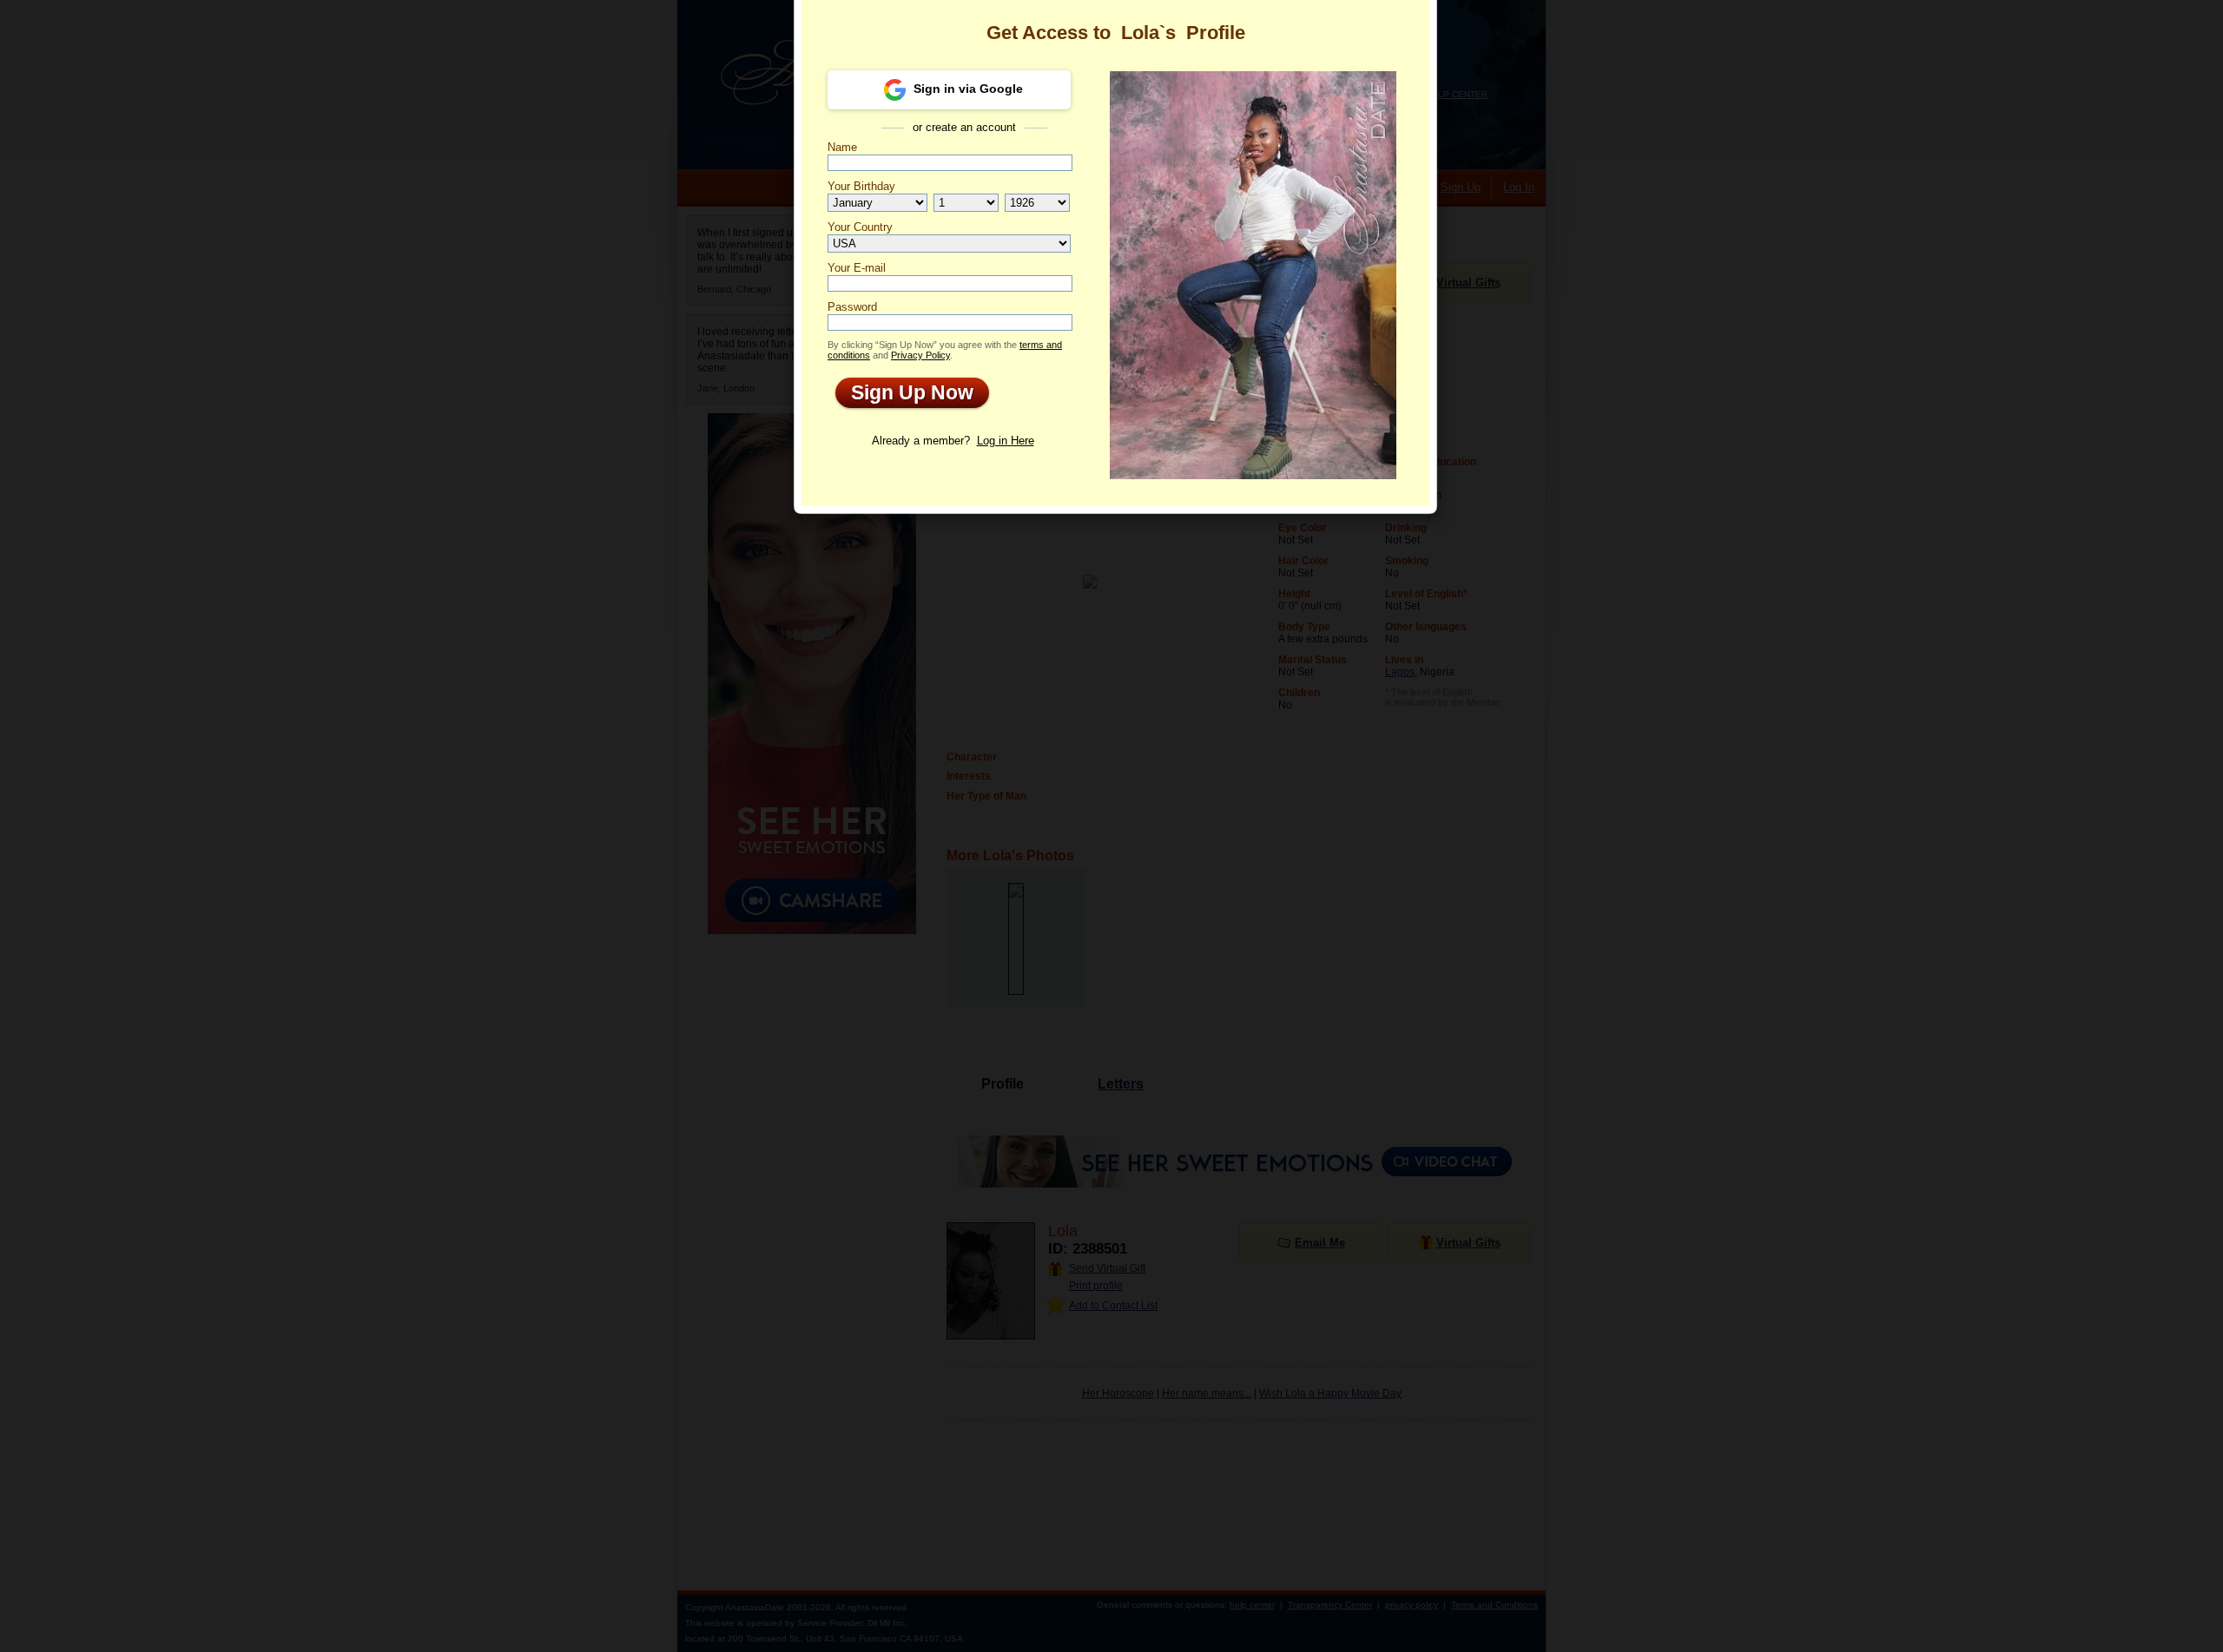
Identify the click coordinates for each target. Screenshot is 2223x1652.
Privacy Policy (920, 355)
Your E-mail (857, 268)
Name (842, 147)
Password (852, 307)
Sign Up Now (904, 392)
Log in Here (1006, 441)
